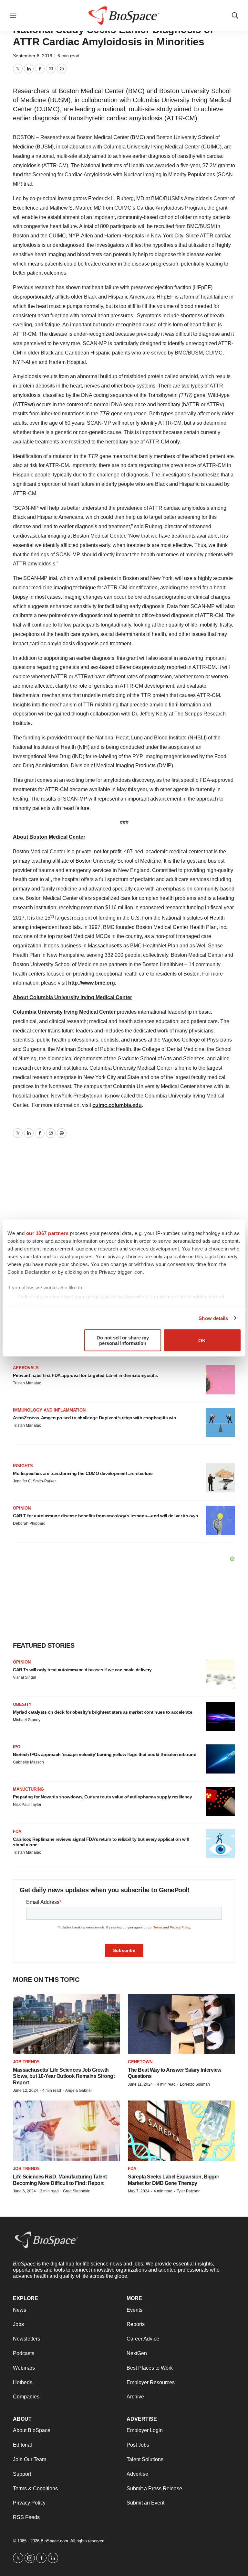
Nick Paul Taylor (27, 1805)
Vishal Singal (25, 1677)
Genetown (140, 2062)
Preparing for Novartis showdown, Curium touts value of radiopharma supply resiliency (102, 1797)
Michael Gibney (27, 1720)
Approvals (26, 1368)
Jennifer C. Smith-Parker (34, 1481)
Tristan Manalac (27, 1383)
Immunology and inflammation (49, 1410)
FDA (17, 1832)
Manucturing (28, 1789)
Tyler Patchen (189, 2191)
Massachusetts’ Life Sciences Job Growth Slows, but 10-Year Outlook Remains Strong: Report (64, 2076)
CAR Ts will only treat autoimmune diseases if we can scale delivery (82, 1670)
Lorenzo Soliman (195, 2084)
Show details (213, 1318)
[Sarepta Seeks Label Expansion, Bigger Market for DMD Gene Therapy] (181, 2131)
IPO (17, 1747)
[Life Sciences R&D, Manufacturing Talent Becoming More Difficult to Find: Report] (67, 2131)
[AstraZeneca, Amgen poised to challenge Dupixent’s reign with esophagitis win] (221, 1422)
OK (202, 1340)
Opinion (22, 1508)
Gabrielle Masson (28, 1762)
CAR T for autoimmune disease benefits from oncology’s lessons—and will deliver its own (105, 1516)
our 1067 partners (47, 1233)
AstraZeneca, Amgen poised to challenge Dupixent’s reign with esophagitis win (94, 1418)
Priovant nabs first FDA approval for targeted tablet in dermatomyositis (85, 1375)
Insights (23, 1466)
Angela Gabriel (78, 2090)
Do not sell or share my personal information (123, 1340)
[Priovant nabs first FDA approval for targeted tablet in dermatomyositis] (221, 1380)
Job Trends (26, 2062)
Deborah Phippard (29, 1523)
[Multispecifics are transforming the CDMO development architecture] (221, 1478)
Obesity (22, 1704)
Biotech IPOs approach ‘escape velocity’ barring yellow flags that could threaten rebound (105, 1754)
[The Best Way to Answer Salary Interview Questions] (181, 2024)
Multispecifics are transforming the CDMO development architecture (83, 1473)
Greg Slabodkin (77, 2191)
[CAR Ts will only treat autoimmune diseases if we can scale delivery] (221, 1674)
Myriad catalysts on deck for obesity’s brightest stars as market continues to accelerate (103, 1712)
